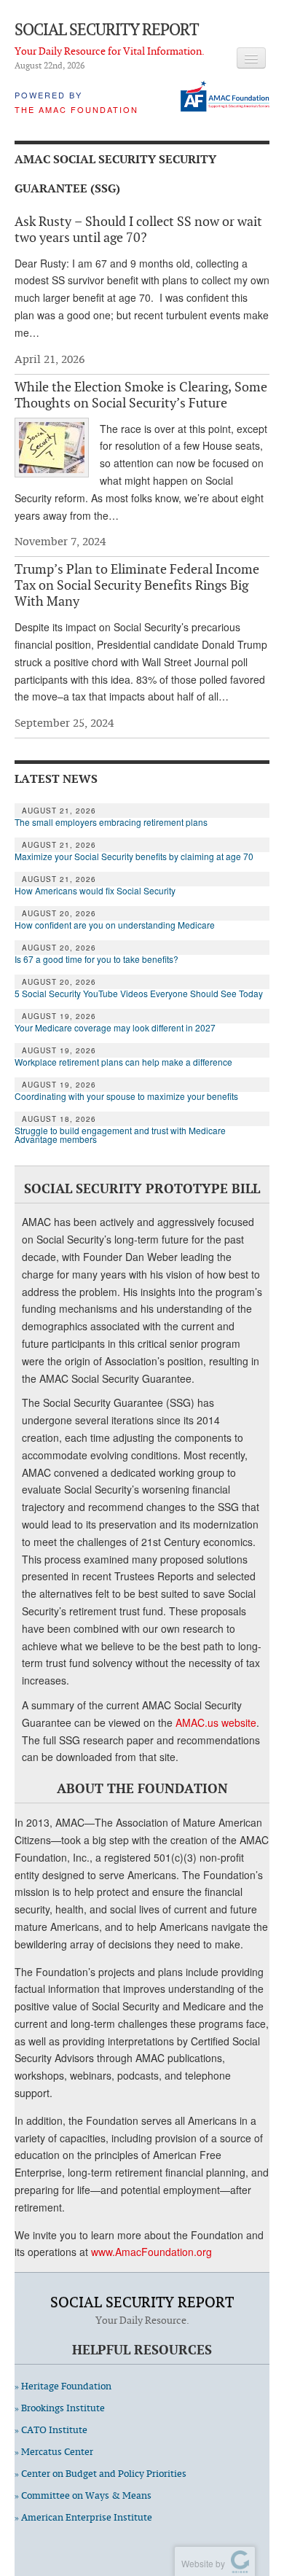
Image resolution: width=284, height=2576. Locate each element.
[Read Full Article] (52, 448)
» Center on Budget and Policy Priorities (100, 2474)
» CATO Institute (51, 2430)
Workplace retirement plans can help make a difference (123, 1062)
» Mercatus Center (54, 2452)
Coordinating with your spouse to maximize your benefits (126, 1096)
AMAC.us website (216, 1722)
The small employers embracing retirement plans (111, 822)
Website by (201, 2563)
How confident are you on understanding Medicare (115, 925)
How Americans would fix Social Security (95, 891)
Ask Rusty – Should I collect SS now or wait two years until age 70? (138, 229)
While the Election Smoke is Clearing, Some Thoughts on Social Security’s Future (141, 394)
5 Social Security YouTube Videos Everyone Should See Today (139, 994)
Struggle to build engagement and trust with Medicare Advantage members (120, 1135)
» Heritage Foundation (63, 2386)
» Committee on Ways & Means (83, 2495)
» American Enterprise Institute (83, 2517)
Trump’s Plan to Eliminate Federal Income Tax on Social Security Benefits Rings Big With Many (137, 585)
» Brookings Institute (60, 2408)
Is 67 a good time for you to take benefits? (96, 959)
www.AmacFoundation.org (151, 2252)
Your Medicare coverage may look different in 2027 (116, 1028)
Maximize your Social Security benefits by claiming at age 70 (134, 856)
